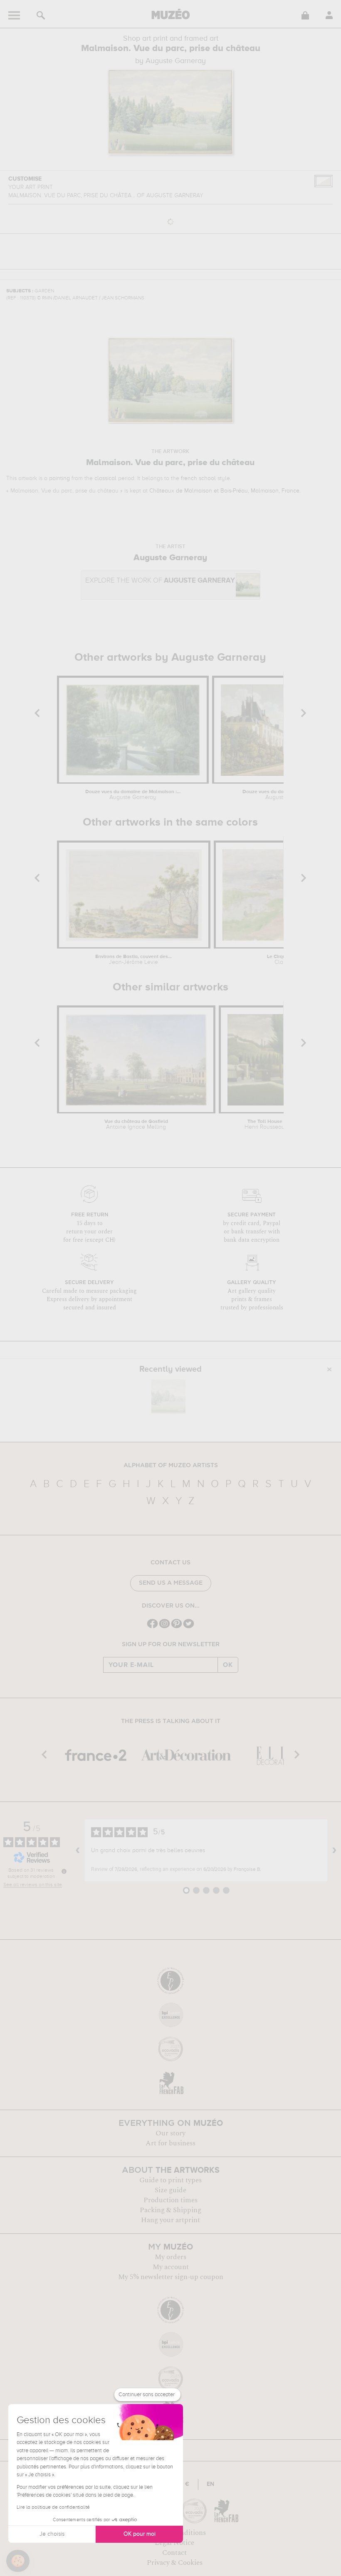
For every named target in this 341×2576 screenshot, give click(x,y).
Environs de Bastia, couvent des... (133, 960)
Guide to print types (170, 2180)
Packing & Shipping (170, 2210)
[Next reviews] (334, 1850)
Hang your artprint (170, 2220)
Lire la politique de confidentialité (53, 2507)
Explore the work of (160, 581)
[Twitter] (189, 1627)
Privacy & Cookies (175, 2563)
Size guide (170, 2190)
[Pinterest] (177, 1627)
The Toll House (265, 1125)
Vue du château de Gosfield (136, 1125)
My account (171, 2267)
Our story (170, 2133)
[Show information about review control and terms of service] (64, 1871)
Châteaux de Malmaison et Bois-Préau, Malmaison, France (224, 491)
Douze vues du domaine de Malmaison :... (133, 795)
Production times (170, 2200)
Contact (174, 2553)
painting (59, 478)
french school (198, 478)
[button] (18, 2561)
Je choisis (52, 2534)
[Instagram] (164, 1627)
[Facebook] (152, 1627)
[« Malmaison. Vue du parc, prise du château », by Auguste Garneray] (168, 1397)
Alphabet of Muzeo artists (171, 1466)
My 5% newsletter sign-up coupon (171, 2277)
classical (105, 478)
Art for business (170, 2143)
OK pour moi (140, 2534)
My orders (170, 2257)
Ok (228, 1665)
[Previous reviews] (78, 1850)
